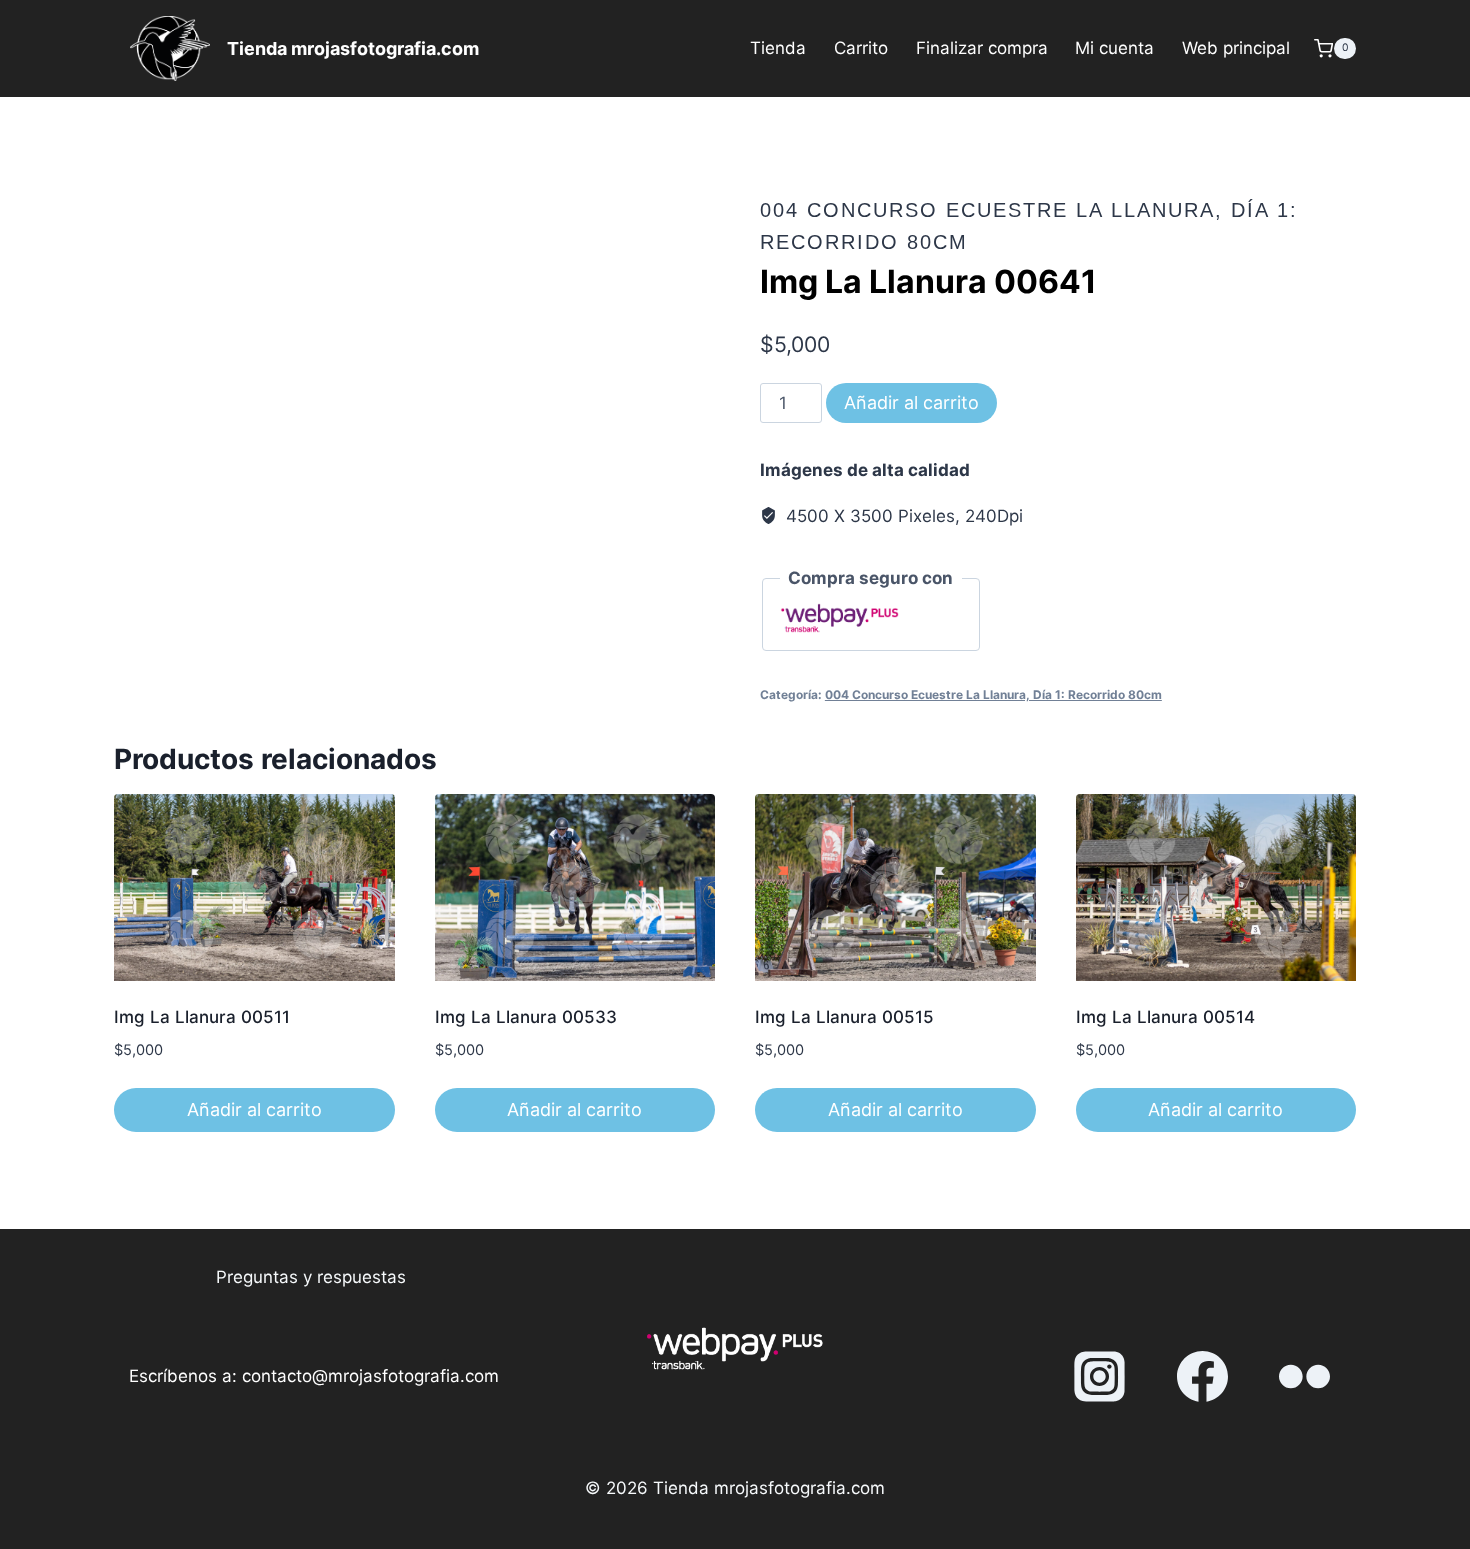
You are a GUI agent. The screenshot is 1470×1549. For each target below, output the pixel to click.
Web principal (1236, 48)
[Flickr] (1305, 1377)
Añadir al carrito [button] (254, 1109)
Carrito (861, 48)
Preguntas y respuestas (311, 1277)
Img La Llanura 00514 (1165, 1017)
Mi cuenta (1114, 48)
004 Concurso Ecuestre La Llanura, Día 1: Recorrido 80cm (993, 694)
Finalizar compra (982, 48)
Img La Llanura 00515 (844, 1017)
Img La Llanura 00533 (526, 1017)
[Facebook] (1202, 1377)
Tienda (778, 48)
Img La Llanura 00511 (202, 1017)
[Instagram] (1100, 1377)
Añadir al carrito (911, 402)
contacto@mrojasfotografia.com (370, 1376)
